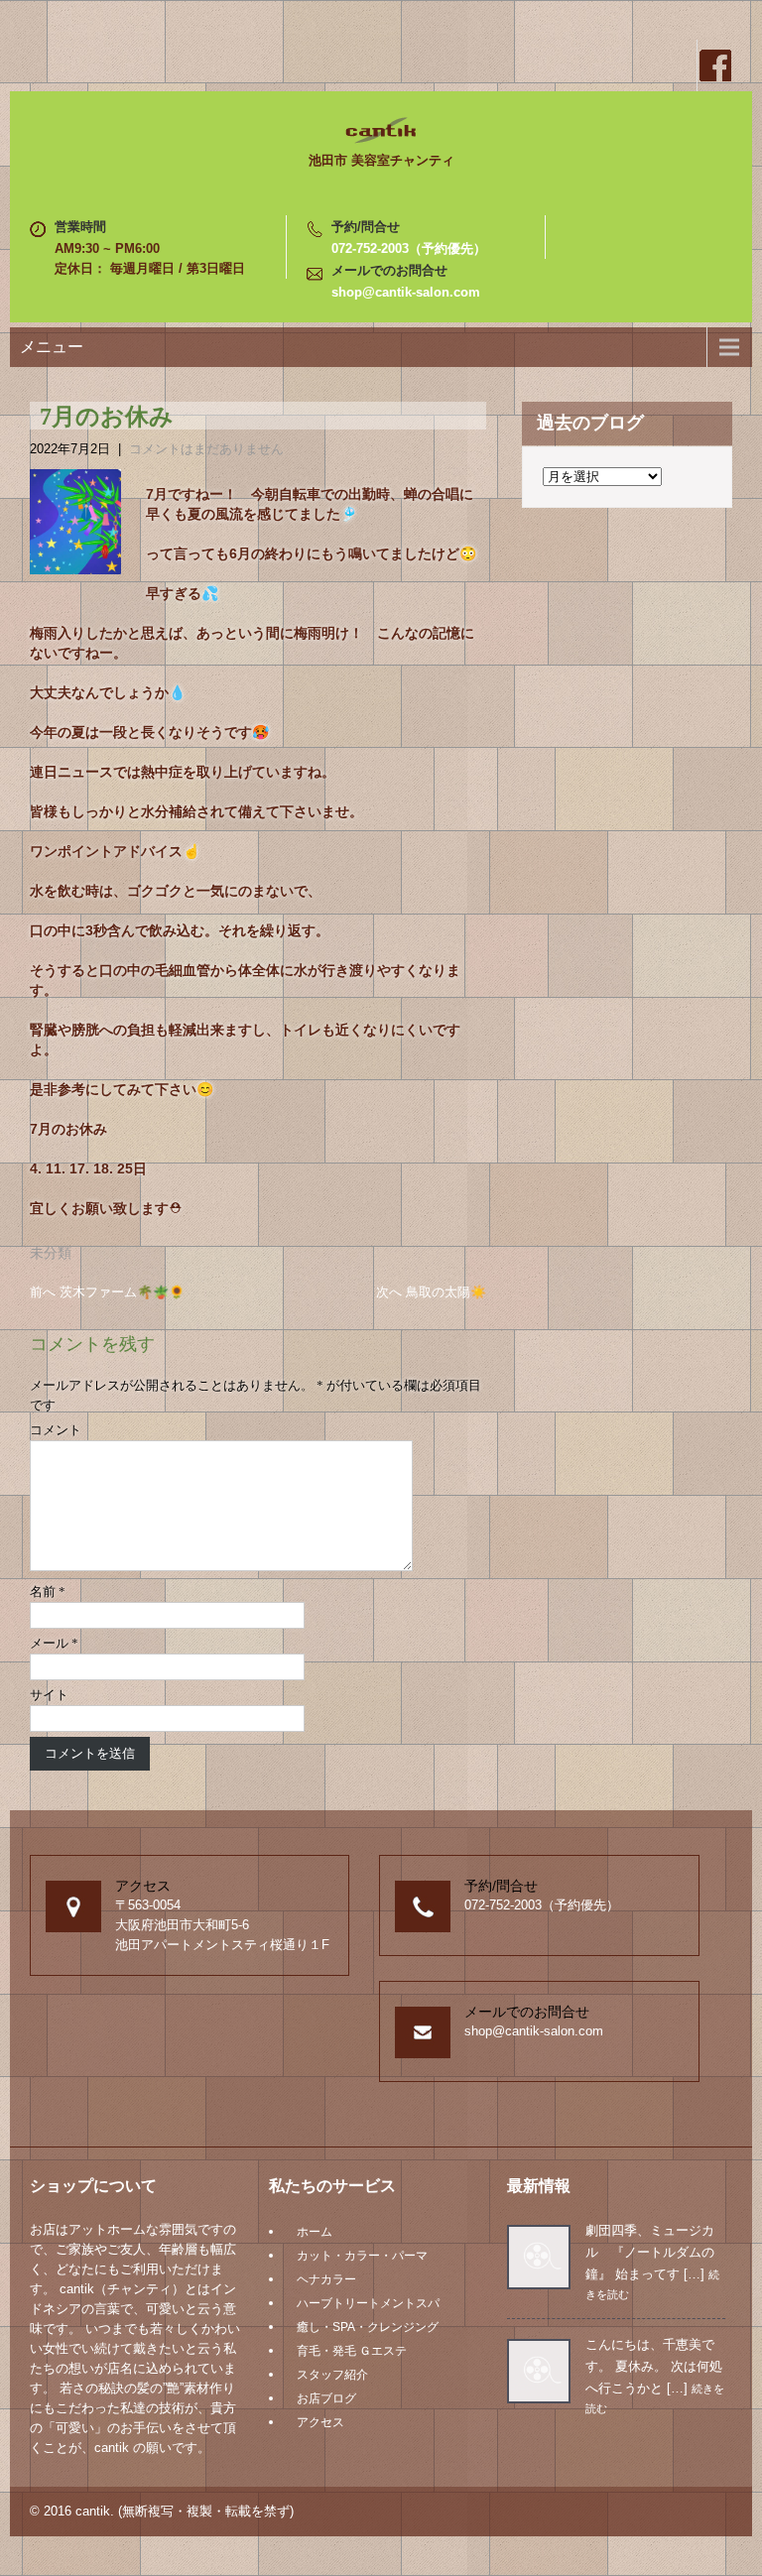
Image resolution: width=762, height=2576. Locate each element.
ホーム (315, 2232)
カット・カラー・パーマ (362, 2256)
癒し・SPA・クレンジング (368, 2327)
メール (54, 1643)
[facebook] (714, 65)
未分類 (51, 1253)
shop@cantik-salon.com (406, 292)
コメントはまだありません (206, 449)
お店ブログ (326, 2398)
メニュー (52, 347)
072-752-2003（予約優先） (409, 248)
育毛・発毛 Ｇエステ (352, 2351)
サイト (49, 1695)
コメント (56, 1430)
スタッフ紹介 (332, 2375)
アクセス (320, 2422)
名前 (48, 1592)
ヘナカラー (326, 2279)
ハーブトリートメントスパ (368, 2303)
